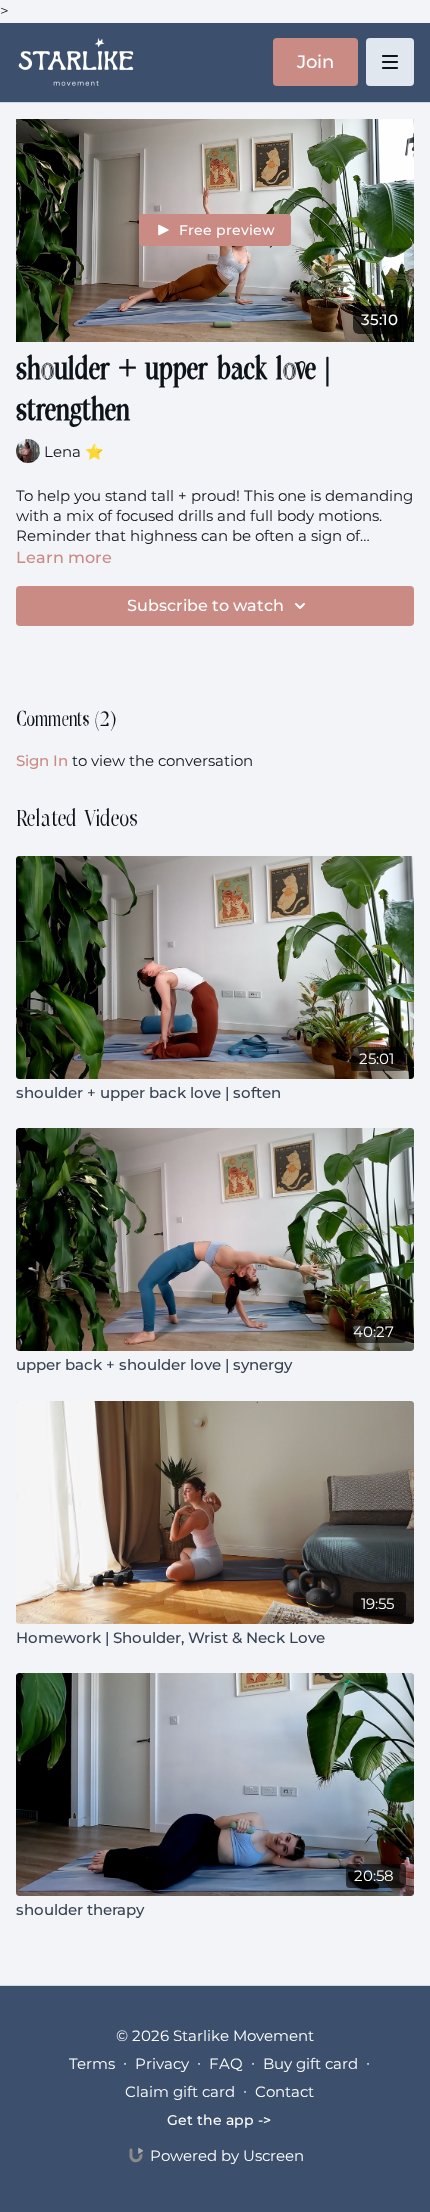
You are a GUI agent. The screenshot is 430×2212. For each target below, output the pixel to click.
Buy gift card (310, 2063)
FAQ (226, 2063)
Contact (284, 2091)
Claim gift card (180, 2091)
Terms (92, 2063)
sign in (42, 760)
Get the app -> (219, 2120)
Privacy (162, 2063)
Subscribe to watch (205, 605)
